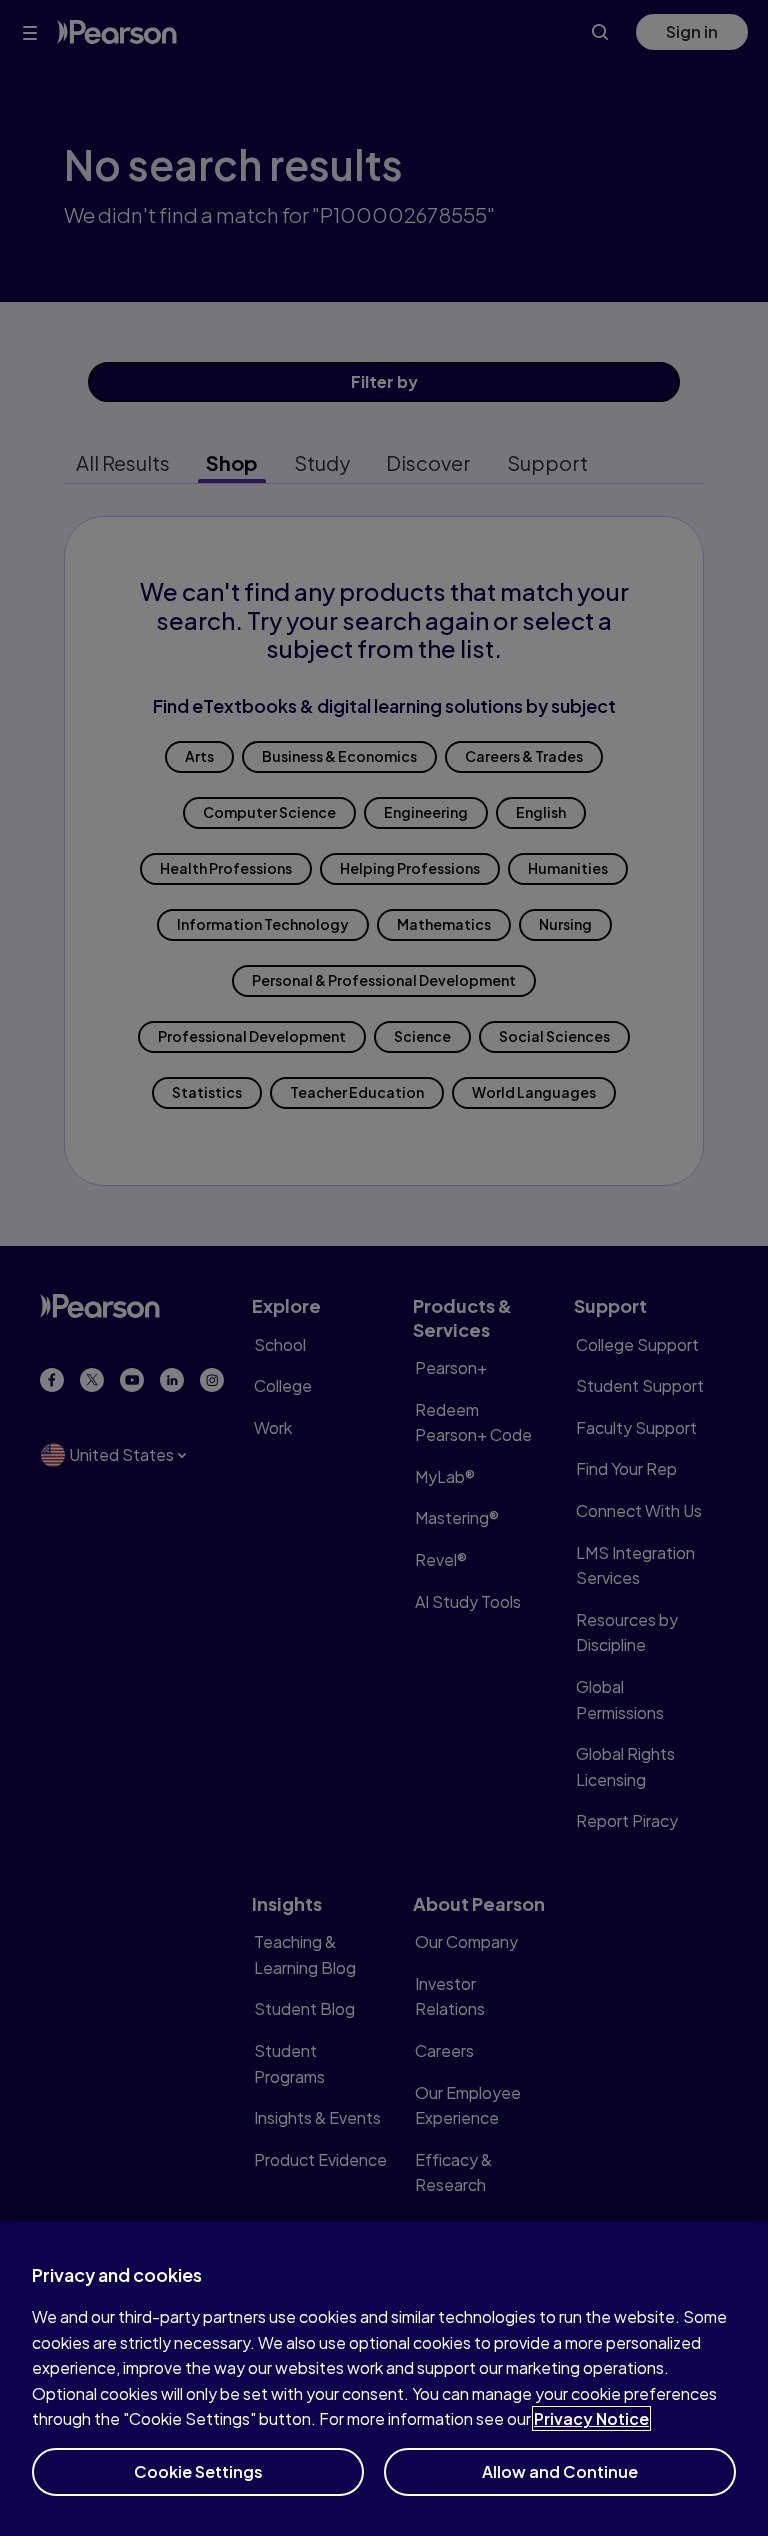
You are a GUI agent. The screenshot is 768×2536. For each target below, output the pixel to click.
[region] (384, 2378)
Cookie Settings (198, 2471)
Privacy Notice (591, 2418)
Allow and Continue (560, 2471)
